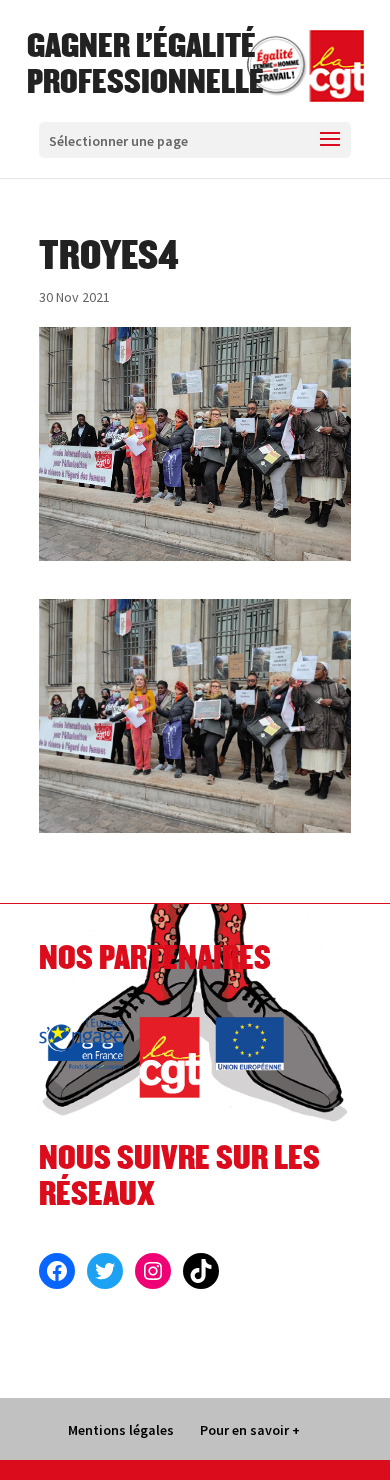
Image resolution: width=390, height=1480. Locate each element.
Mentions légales (121, 1430)
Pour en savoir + (250, 1430)
